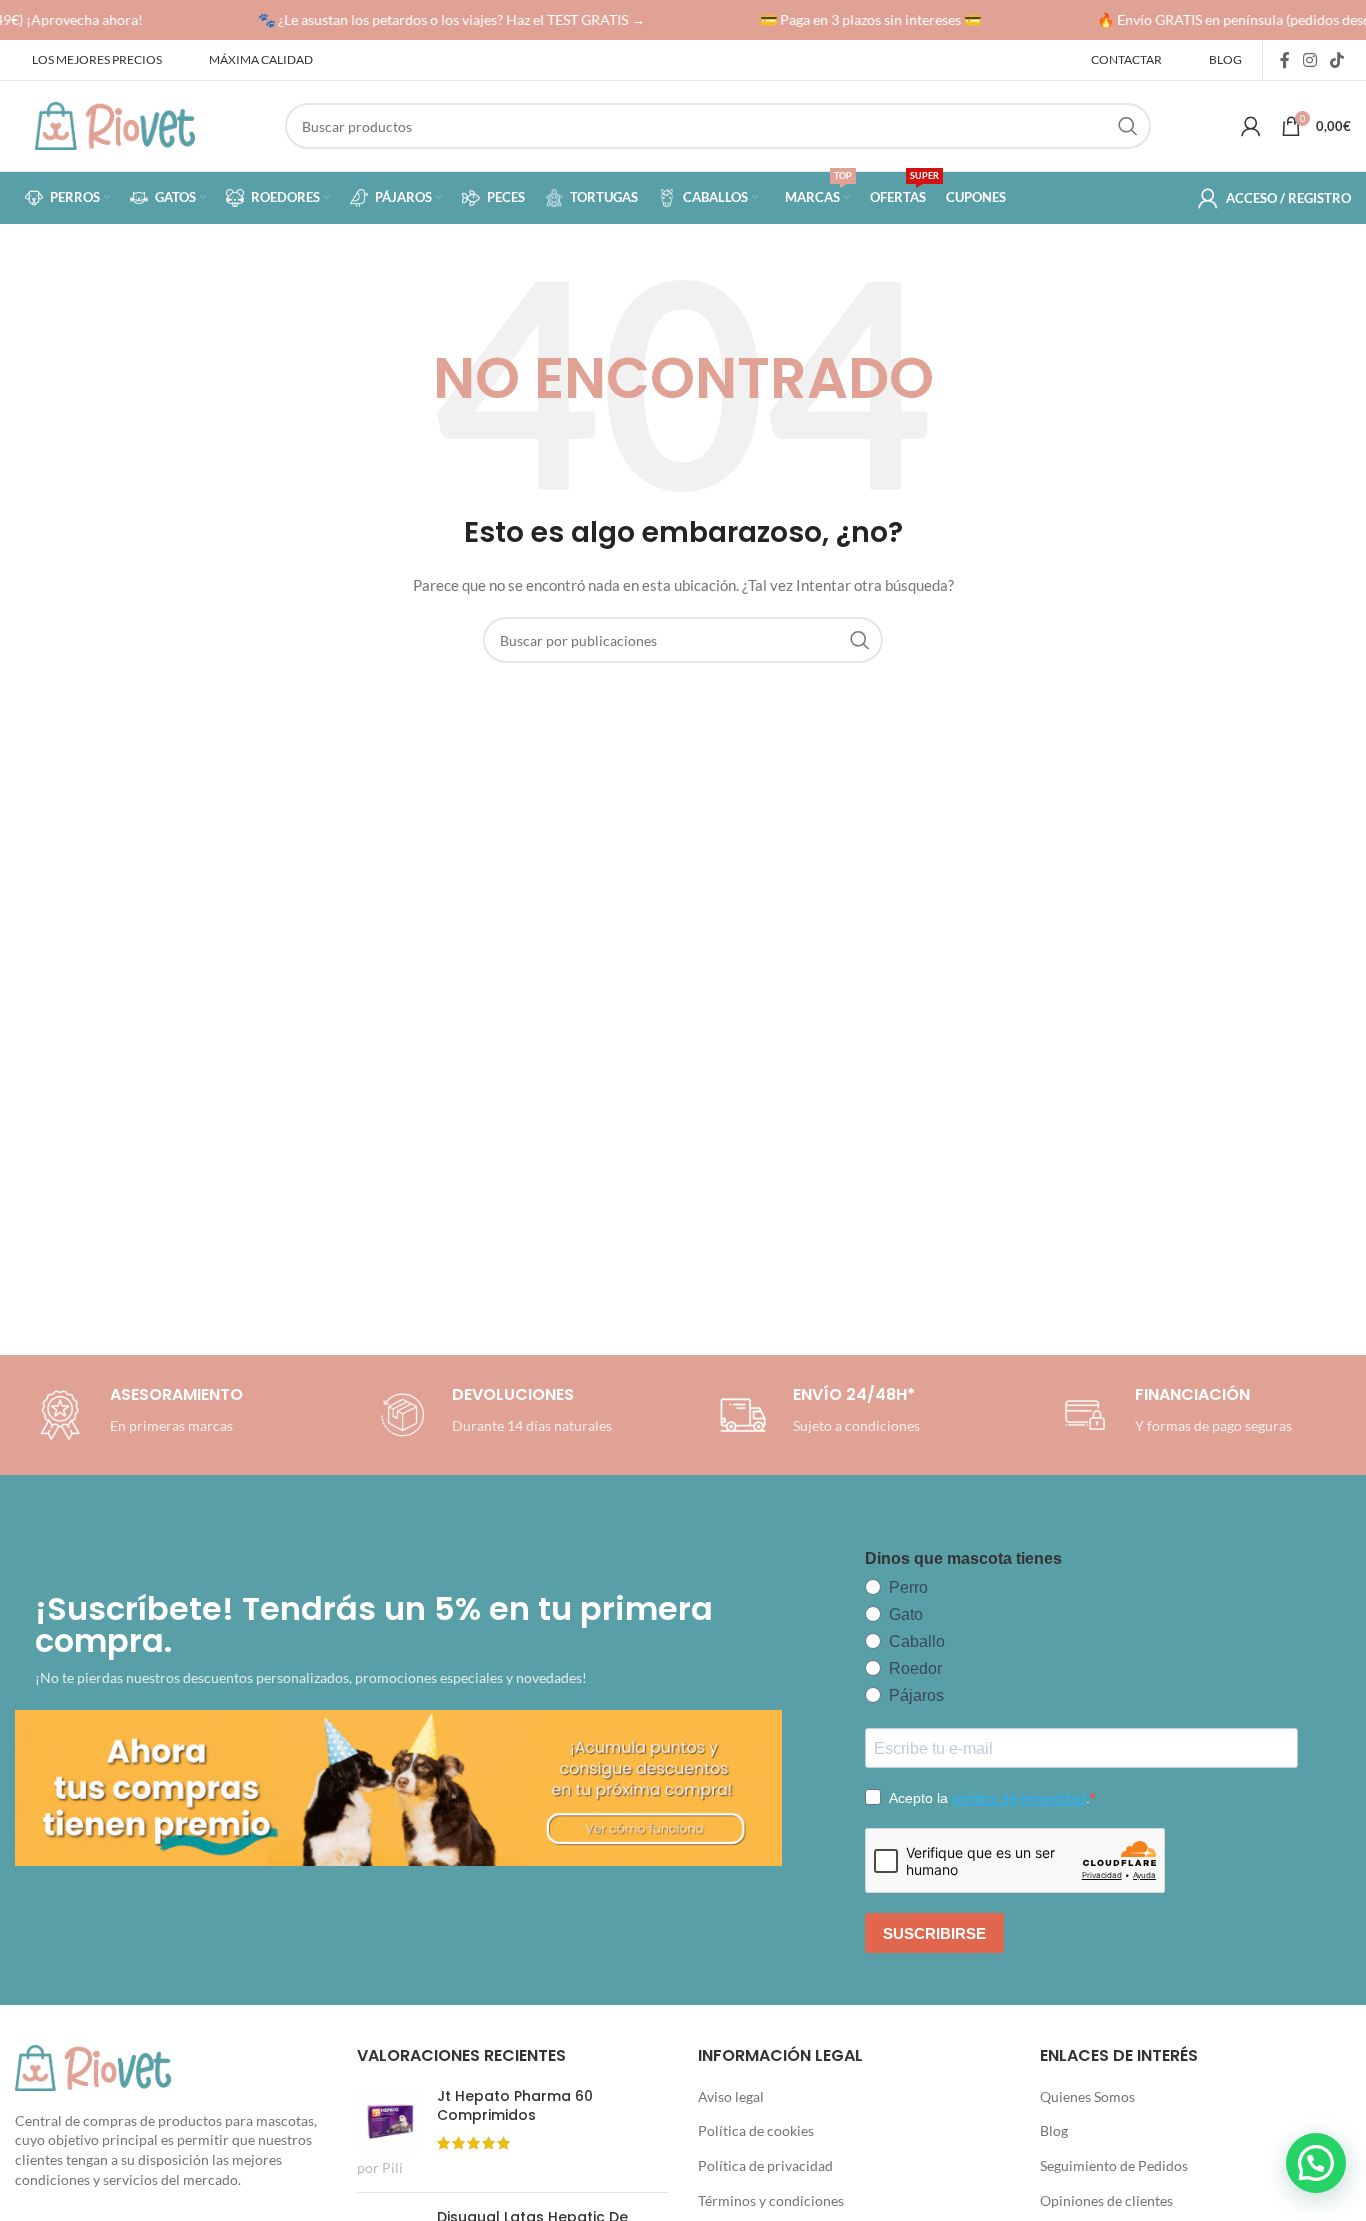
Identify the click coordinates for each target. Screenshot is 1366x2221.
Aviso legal (731, 2096)
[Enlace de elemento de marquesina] (442, 20)
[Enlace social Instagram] (1309, 60)
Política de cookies (756, 2130)
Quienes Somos (1087, 2096)
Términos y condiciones (771, 2200)
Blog (1054, 2130)
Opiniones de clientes (1106, 2200)
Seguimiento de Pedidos (1114, 2165)
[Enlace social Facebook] (1284, 60)
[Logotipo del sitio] (115, 124)
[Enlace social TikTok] (1337, 60)
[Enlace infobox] (492, 1415)
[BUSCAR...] (1128, 126)
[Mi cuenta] (1251, 126)
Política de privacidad (765, 2165)
